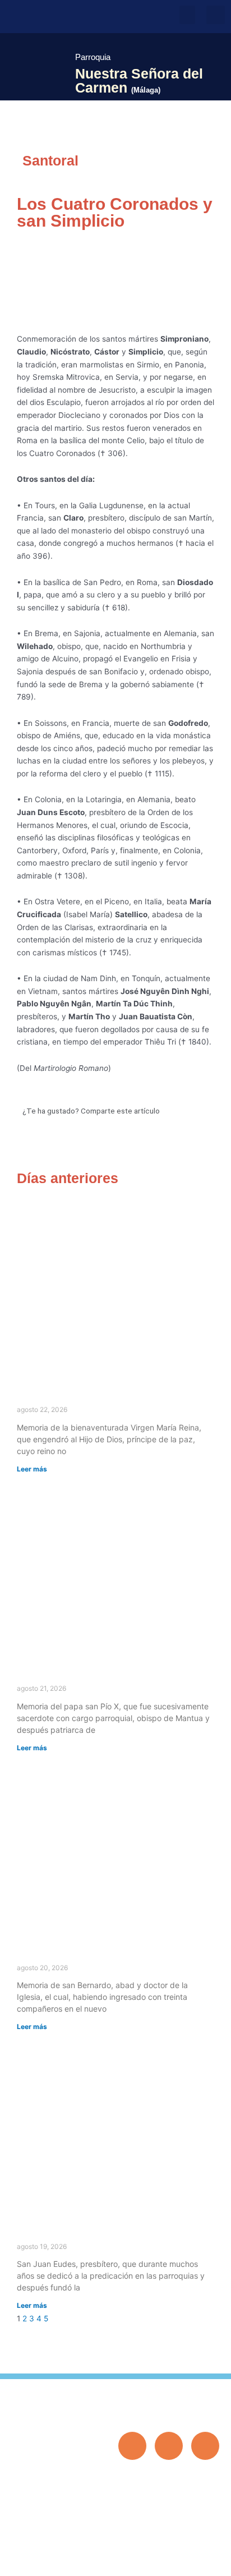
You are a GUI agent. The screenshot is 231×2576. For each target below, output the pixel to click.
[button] (187, 15)
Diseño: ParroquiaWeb (185, 2561)
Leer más (32, 1469)
